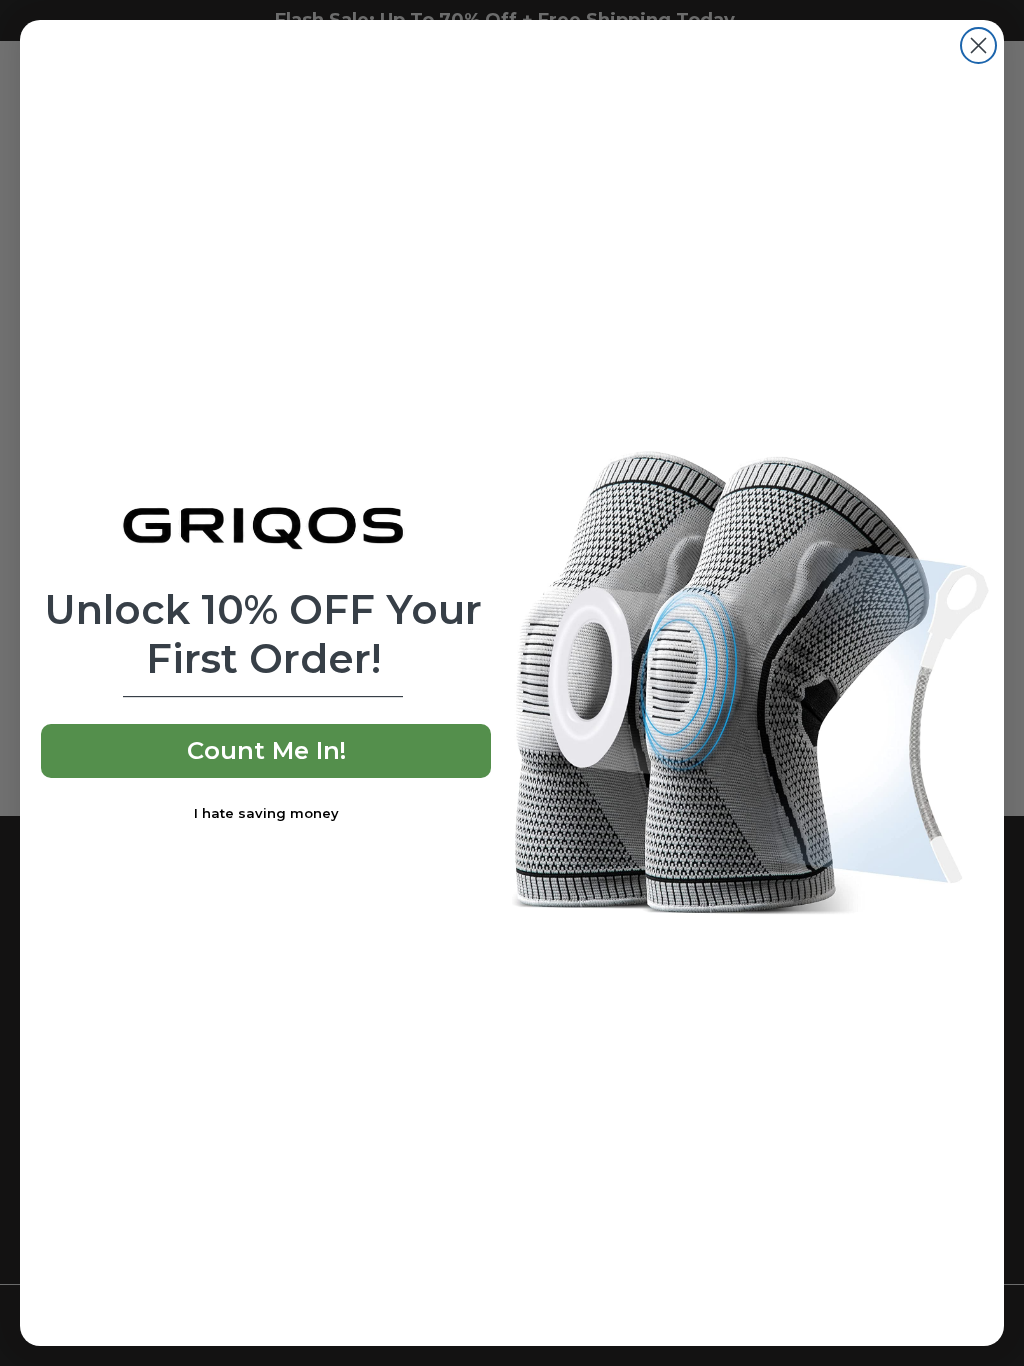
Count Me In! (266, 750)
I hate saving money (266, 813)
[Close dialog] (978, 45)
